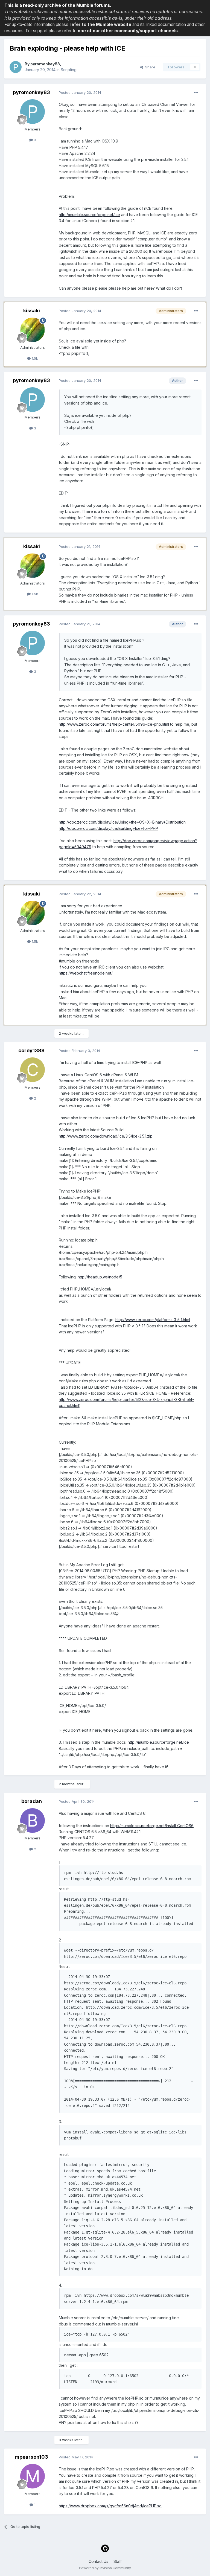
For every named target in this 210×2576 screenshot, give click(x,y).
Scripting (69, 70)
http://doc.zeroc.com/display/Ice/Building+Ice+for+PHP (108, 828)
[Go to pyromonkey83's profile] (16, 67)
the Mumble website (109, 24)
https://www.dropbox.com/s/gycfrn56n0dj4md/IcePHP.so (110, 2506)
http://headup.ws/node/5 (100, 1277)
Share (149, 67)
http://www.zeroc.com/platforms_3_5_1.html (153, 1320)
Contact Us (98, 2561)
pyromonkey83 (45, 64)
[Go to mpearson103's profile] (33, 2476)
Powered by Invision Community (105, 2568)
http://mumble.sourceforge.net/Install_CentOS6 (152, 1826)
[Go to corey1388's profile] (33, 1070)
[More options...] (196, 93)
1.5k (34, 358)
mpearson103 (31, 2457)
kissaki (32, 311)
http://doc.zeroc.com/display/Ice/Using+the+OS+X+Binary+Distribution (122, 822)
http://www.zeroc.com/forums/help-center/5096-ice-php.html (114, 724)
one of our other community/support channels (128, 31)
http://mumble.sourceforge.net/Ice (89, 215)
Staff (118, 2561)
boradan (32, 1801)
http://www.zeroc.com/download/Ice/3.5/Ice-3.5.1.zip (106, 1136)
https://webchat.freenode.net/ (86, 973)
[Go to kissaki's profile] (33, 330)
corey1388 (31, 1050)
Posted (80, 92)
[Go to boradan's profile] (33, 1821)
